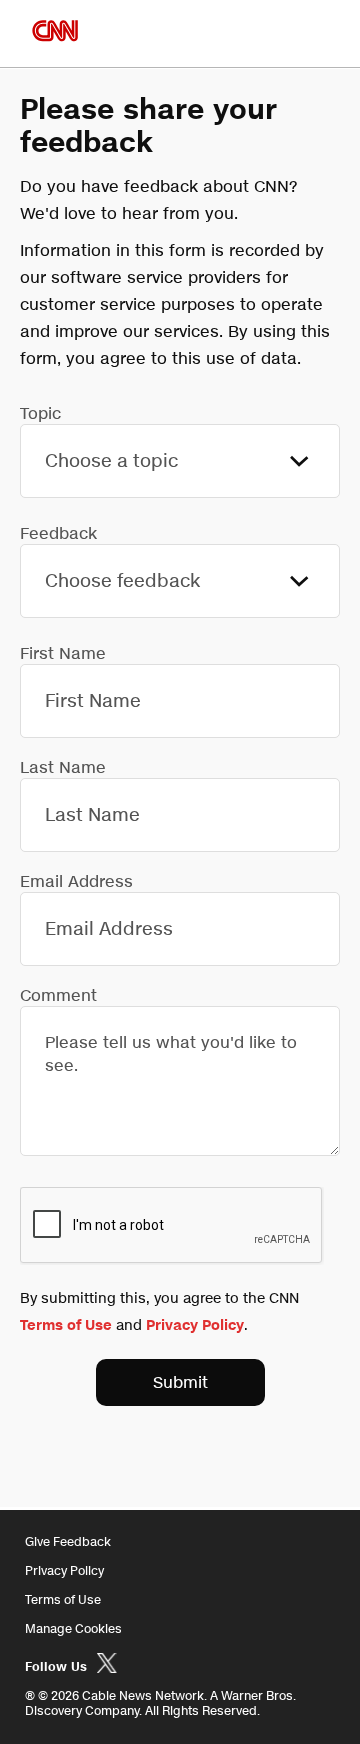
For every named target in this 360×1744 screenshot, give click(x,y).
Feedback (58, 533)
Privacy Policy (195, 1325)
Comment (58, 995)
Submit (180, 1382)
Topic (40, 413)
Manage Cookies (73, 1629)
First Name (63, 653)
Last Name (63, 767)
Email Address (76, 881)
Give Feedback (68, 1542)
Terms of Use (66, 1325)
